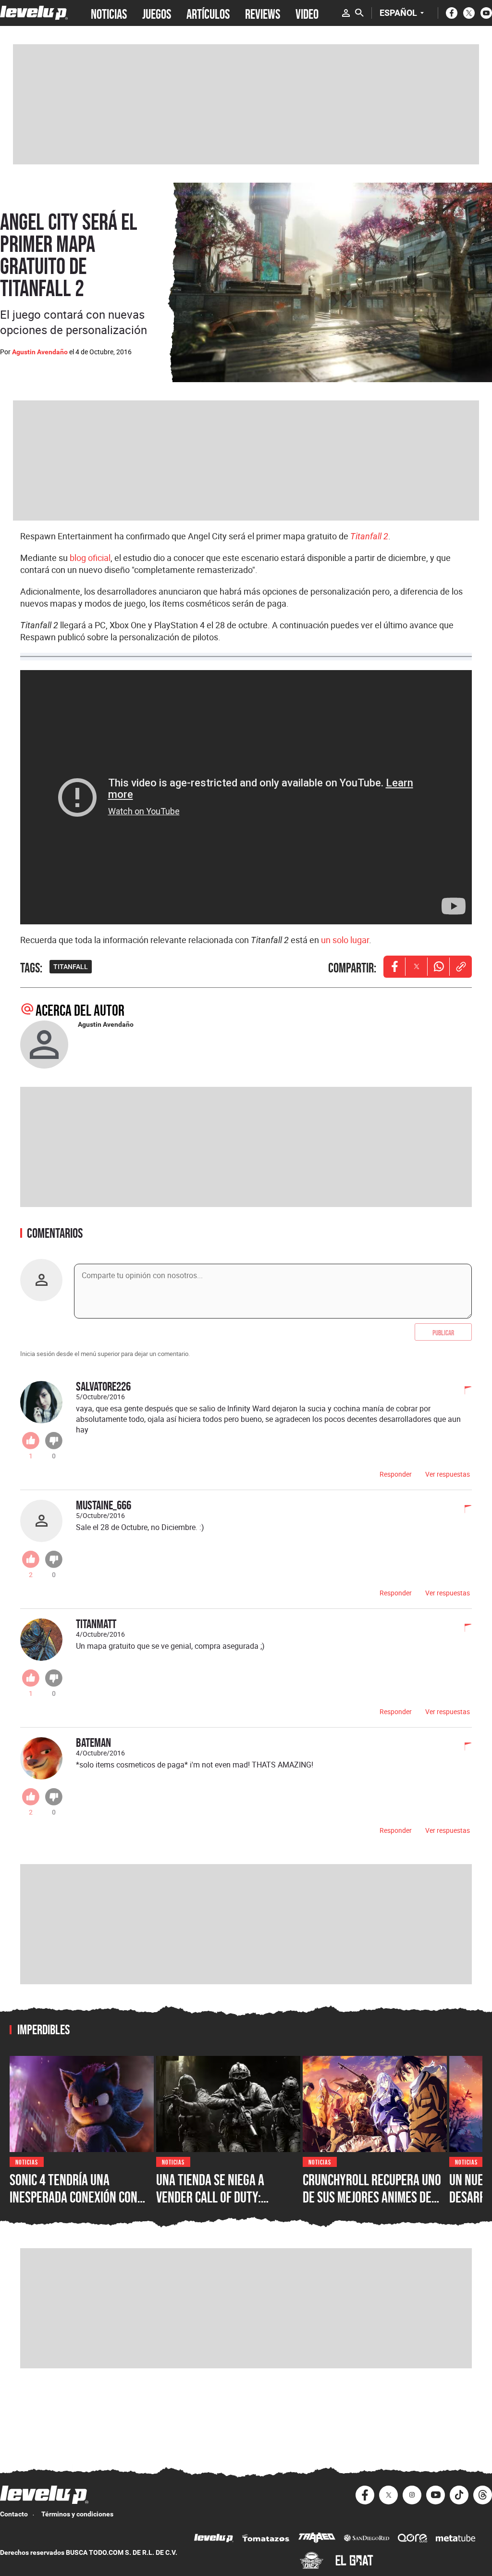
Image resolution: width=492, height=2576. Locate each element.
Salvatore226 (103, 1386)
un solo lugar (345, 940)
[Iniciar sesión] (346, 13)
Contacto (14, 2514)
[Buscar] (359, 13)
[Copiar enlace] (461, 967)
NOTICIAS (109, 13)
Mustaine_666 (104, 1505)
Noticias (27, 2161)
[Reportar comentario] (463, 1391)
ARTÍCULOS (208, 13)
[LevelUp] (214, 2539)
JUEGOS (157, 13)
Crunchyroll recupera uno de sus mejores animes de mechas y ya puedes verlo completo (372, 2205)
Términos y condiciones (77, 2514)
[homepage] (34, 13)
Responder (396, 1474)
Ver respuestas (448, 1474)
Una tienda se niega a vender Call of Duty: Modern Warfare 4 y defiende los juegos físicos (225, 2205)
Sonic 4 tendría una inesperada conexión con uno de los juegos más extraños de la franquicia (77, 2205)
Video (307, 13)
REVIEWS (263, 13)
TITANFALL (71, 967)
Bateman (93, 1742)
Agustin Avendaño (40, 352)
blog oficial (90, 558)
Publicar (443, 1332)
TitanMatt (96, 1624)
